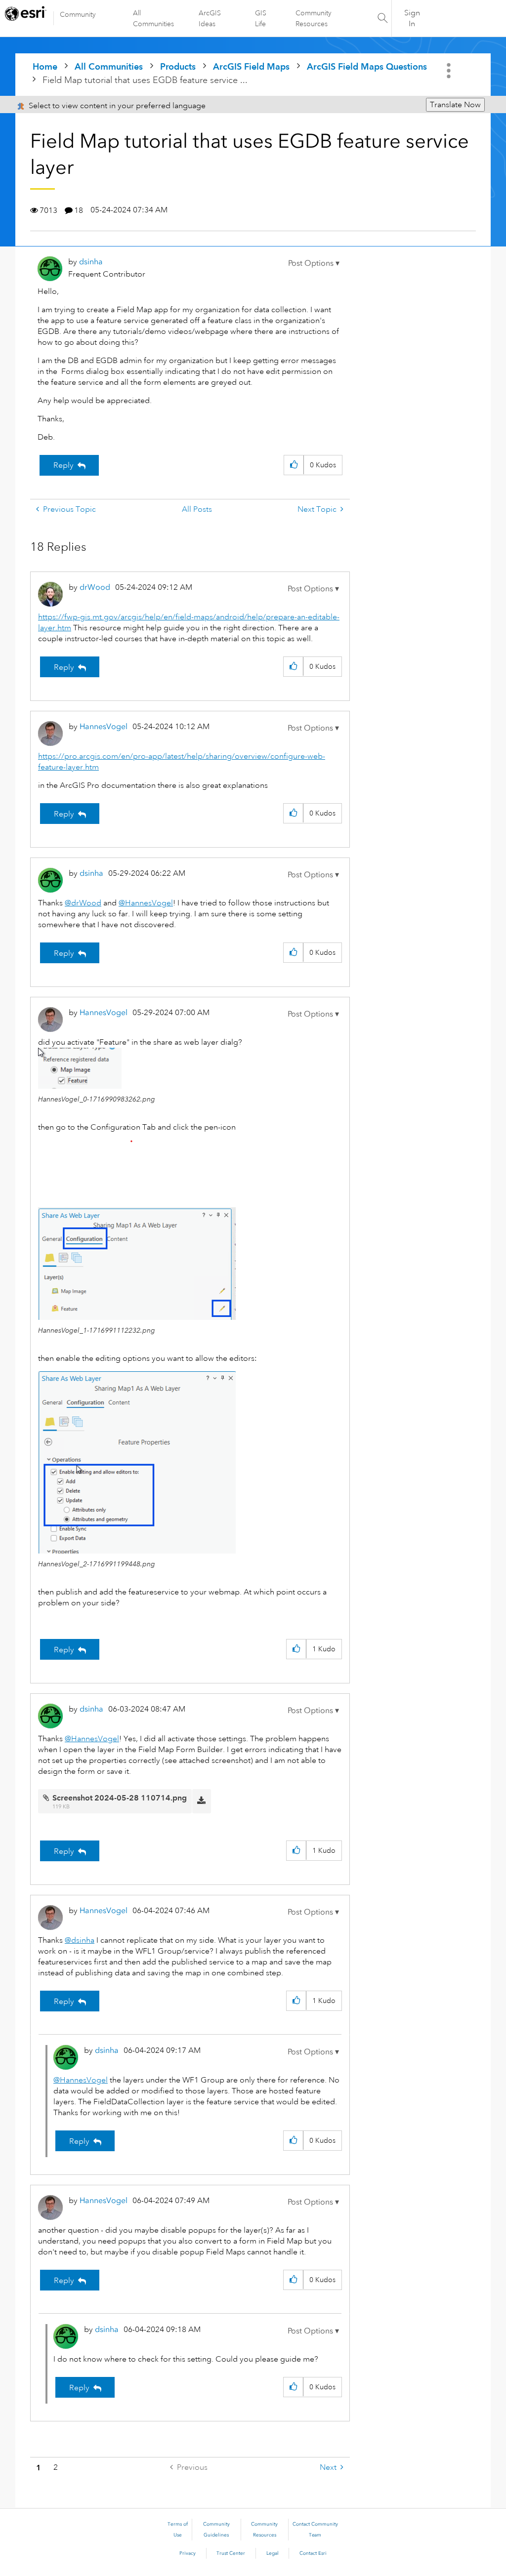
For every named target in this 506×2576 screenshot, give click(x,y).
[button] (314, 263)
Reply (63, 465)
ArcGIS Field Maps (251, 66)
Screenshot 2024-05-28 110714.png (120, 1798)
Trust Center (231, 2553)
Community (78, 14)
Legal (273, 2553)
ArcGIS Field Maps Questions (367, 66)
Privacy (188, 2553)
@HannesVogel (146, 903)
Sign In (412, 18)
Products (178, 66)
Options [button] (450, 71)
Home (45, 66)
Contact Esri (313, 2553)
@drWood (83, 903)
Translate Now (455, 105)
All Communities (153, 18)
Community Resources (314, 18)
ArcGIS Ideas (210, 18)
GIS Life (261, 18)
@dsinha (80, 1940)
